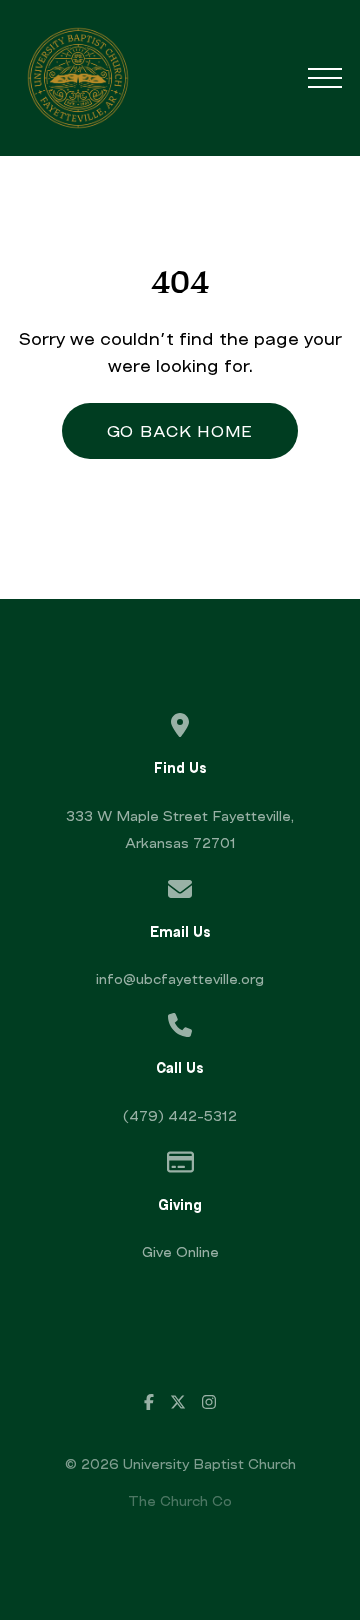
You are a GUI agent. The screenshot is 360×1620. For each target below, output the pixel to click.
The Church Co (180, 1500)
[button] (325, 78)
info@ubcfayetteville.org (180, 978)
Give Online (180, 1251)
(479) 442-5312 (180, 1115)
